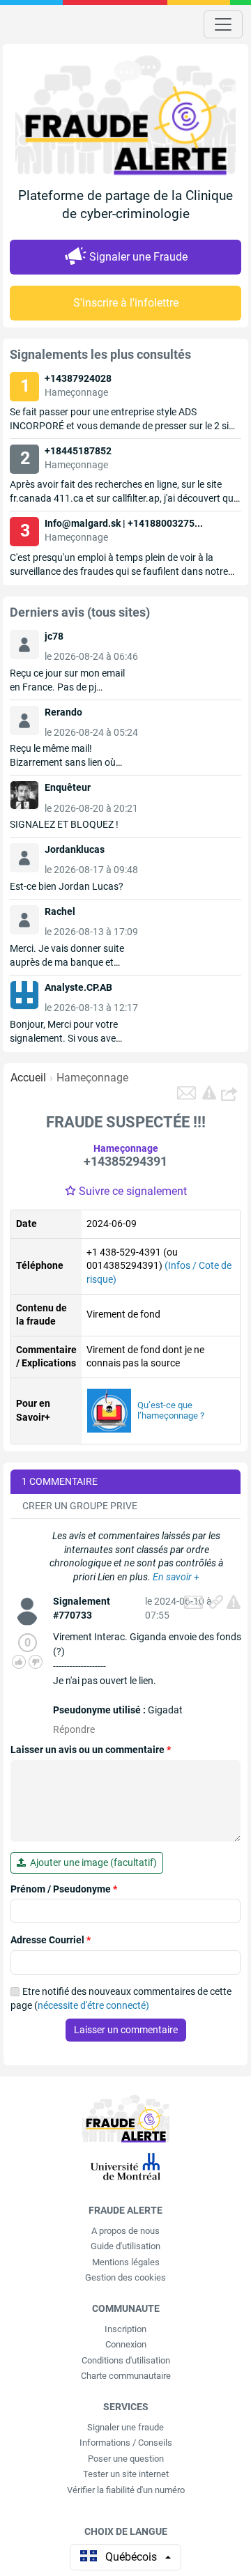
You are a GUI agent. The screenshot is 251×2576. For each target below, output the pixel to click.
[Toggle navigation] (223, 24)
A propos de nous (125, 2231)
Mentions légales (126, 2262)
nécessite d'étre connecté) (93, 2005)
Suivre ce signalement (133, 1191)
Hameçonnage (92, 1078)
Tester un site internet (126, 2474)
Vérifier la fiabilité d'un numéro (126, 2490)
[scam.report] (209, 1093)
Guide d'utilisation (125, 2246)
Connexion (126, 2344)
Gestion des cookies (125, 2277)
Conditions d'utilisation (126, 2360)
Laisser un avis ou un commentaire (91, 1750)
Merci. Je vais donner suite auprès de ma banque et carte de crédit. (67, 962)
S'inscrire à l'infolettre (126, 303)
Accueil (28, 1078)
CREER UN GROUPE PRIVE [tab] (80, 1506)
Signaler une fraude (125, 2427)
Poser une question (126, 2459)
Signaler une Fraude (138, 257)
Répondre (74, 1729)
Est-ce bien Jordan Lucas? (67, 886)
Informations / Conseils (126, 2443)
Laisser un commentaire (126, 2030)
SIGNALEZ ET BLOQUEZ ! (64, 824)
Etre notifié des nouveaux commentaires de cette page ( (121, 1998)
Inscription (125, 2329)
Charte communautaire (126, 2376)
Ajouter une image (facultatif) (91, 1862)
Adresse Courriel (51, 1940)
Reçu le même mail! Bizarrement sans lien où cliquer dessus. (63, 762)
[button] (231, 1093)
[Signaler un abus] (234, 1602)
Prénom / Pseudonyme (64, 1889)
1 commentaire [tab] (60, 1481)
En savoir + (176, 1577)
